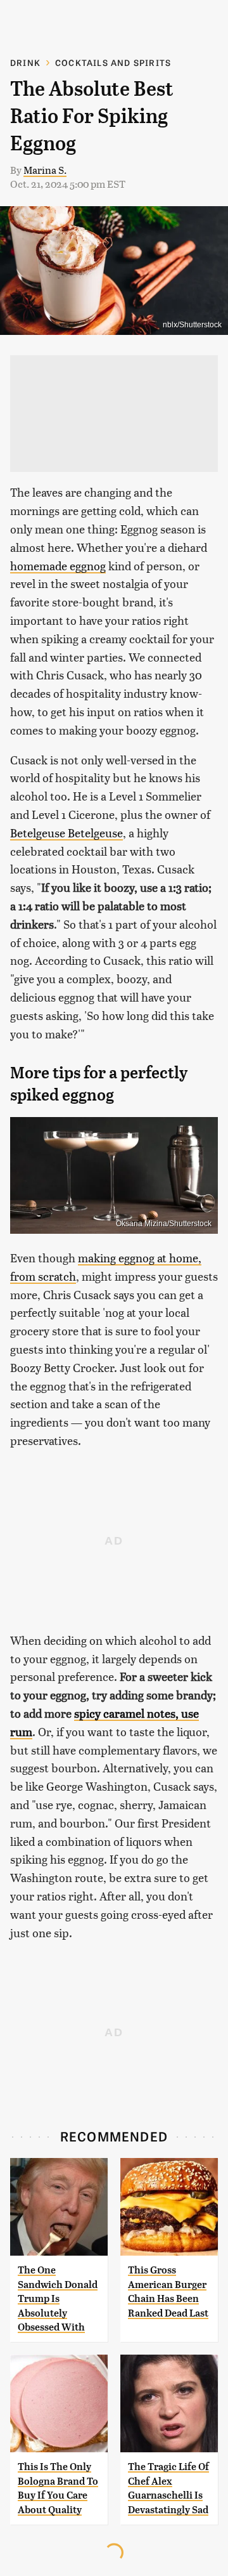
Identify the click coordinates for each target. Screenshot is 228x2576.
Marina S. (45, 170)
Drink (25, 62)
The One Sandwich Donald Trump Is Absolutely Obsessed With (58, 2298)
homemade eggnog (58, 566)
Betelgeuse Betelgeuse (66, 833)
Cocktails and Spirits (113, 62)
